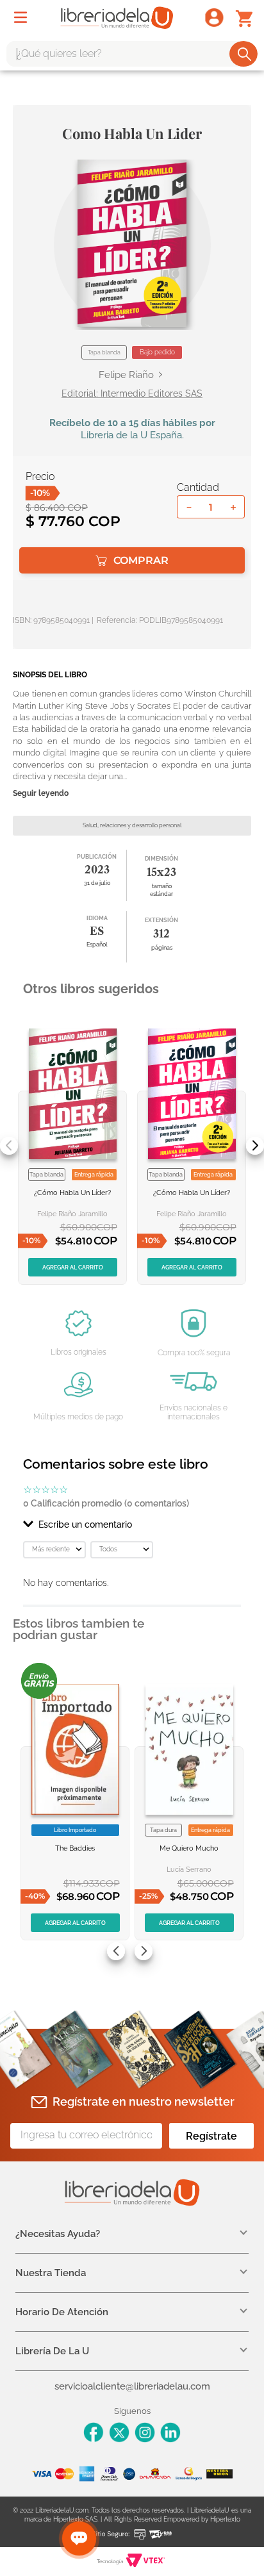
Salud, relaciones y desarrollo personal (132, 825)
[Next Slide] (255, 1146)
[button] (132, 243)
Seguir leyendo (41, 794)
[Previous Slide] (9, 1146)
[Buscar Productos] (244, 54)
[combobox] (132, 54)
